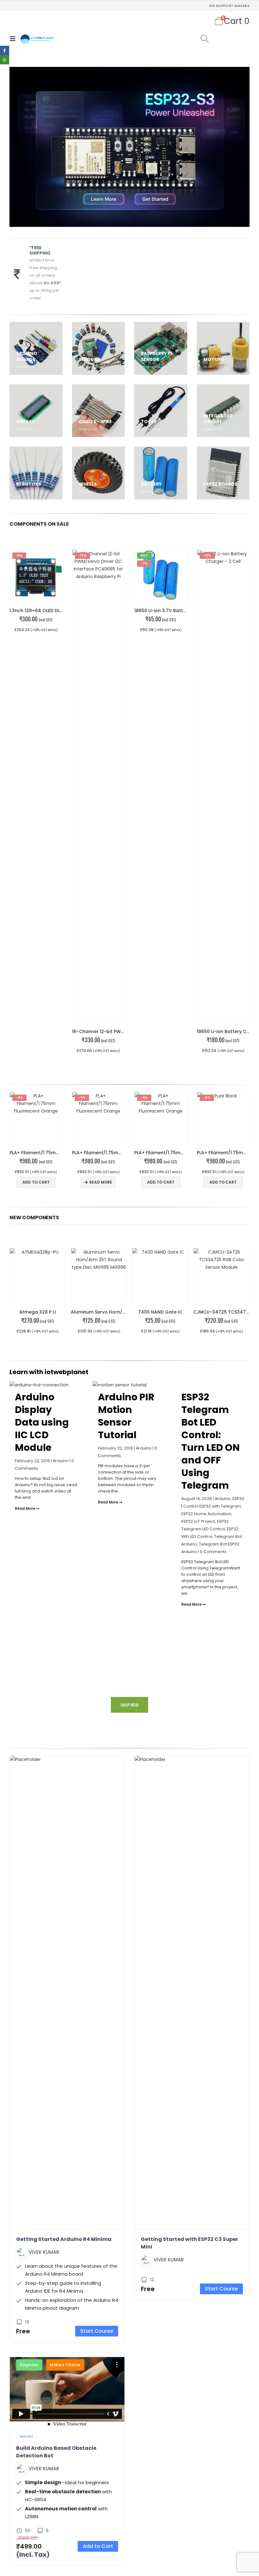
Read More (25, 1509)
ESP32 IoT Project (198, 1521)
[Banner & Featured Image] (129, 147)
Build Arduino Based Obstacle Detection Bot (56, 2452)
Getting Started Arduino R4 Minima (64, 2239)
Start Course (97, 2331)
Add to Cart (98, 2546)
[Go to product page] (38, 1276)
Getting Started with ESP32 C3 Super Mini (190, 2243)
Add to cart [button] (36, 1182)
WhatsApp (5, 59)
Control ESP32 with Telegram (212, 1506)
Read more (101, 1182)
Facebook (5, 50)
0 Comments (213, 1552)
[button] (14, 39)
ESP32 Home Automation (206, 1514)
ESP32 (238, 1499)
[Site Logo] (37, 39)
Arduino (61, 1461)
